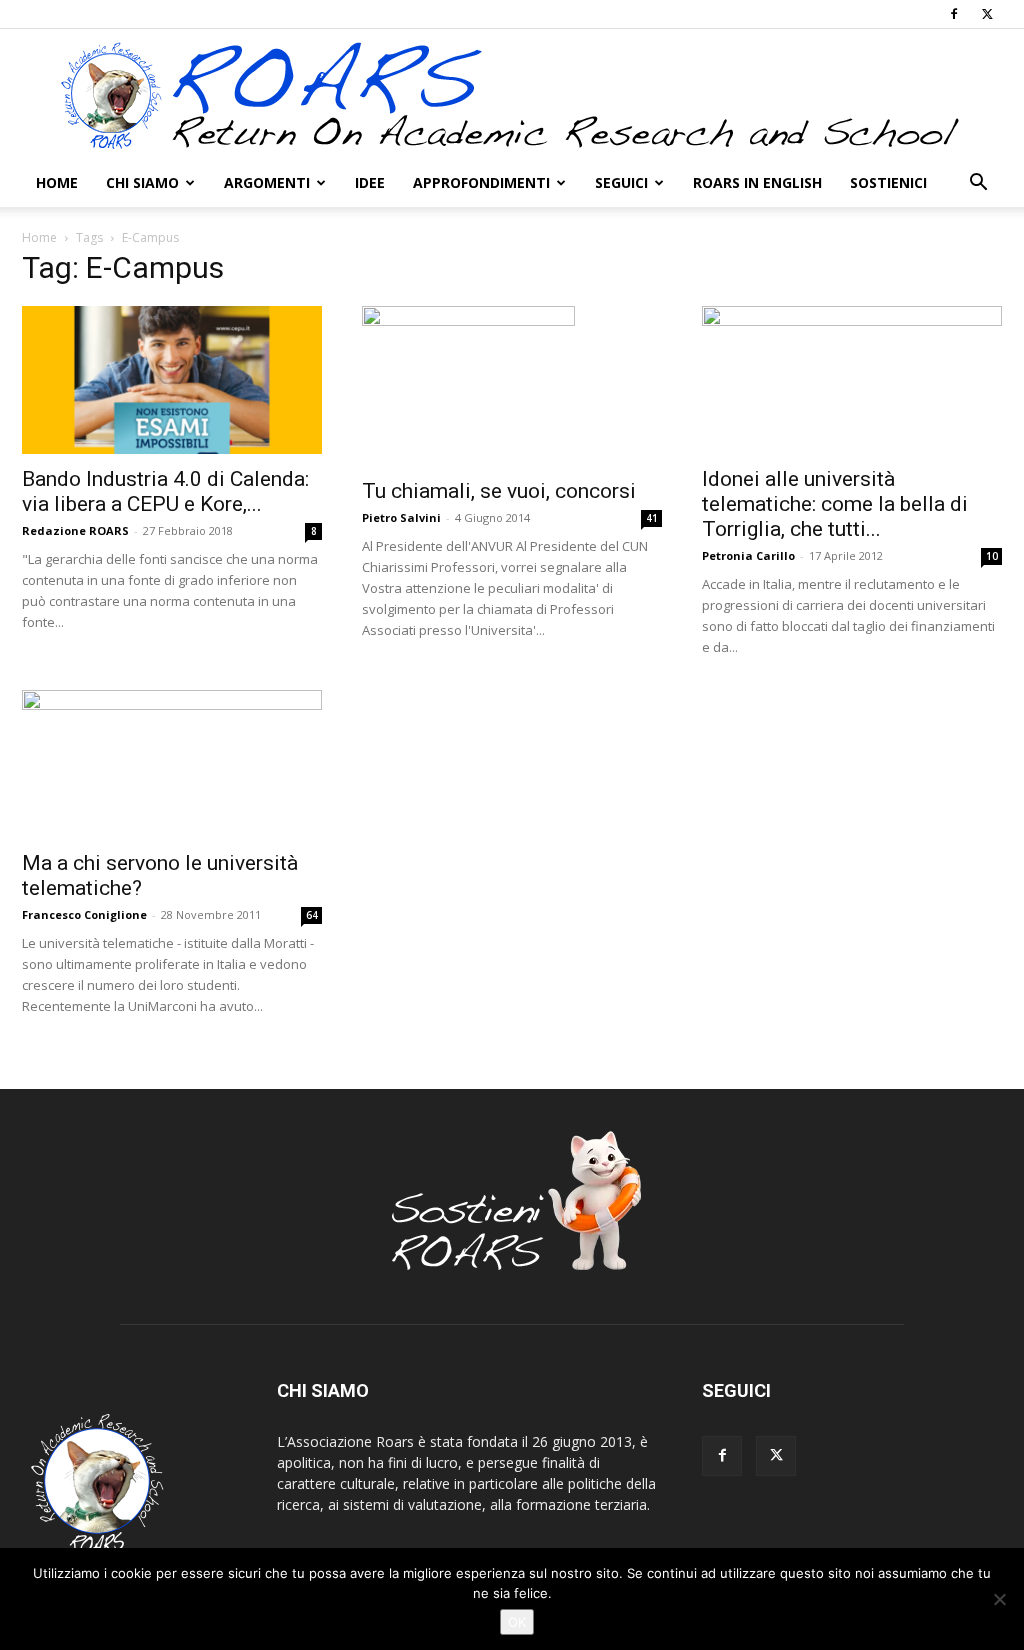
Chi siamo (142, 182)
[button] (978, 184)
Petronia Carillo (748, 555)
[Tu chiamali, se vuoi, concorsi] (512, 386)
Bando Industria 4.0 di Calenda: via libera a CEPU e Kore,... (165, 491)
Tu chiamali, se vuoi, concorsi (499, 491)
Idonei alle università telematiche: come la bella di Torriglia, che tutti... (835, 504)
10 (992, 556)
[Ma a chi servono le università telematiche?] (172, 764)
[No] (999, 1599)
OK (517, 1622)
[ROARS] (512, 95)
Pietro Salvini (401, 517)
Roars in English (757, 182)
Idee (370, 182)
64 (312, 915)
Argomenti (267, 182)
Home (57, 182)
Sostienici (888, 182)
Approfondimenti (481, 182)
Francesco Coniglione (84, 914)
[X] (987, 14)
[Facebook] (954, 14)
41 (652, 518)
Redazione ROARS (75, 530)
